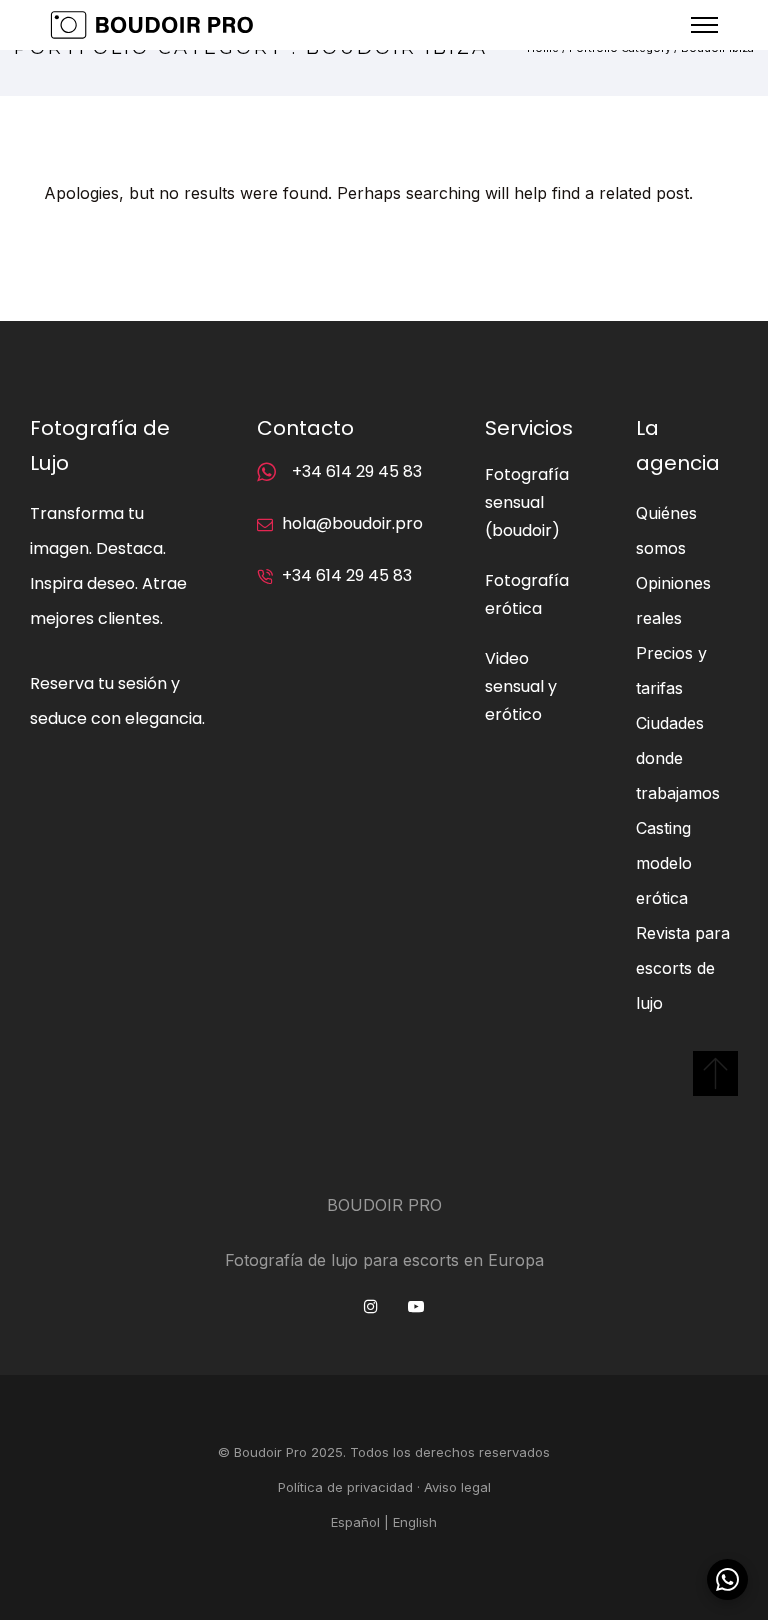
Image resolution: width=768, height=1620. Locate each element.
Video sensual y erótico (521, 686)
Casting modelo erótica (664, 863)
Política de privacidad (345, 1487)
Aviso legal (457, 1487)
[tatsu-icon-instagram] (376, 1306)
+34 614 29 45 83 (357, 471)
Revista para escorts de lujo (683, 968)
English (415, 1522)
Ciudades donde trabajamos (678, 758)
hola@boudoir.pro (352, 523)
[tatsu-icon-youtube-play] (416, 1306)
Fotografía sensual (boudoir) (527, 502)
